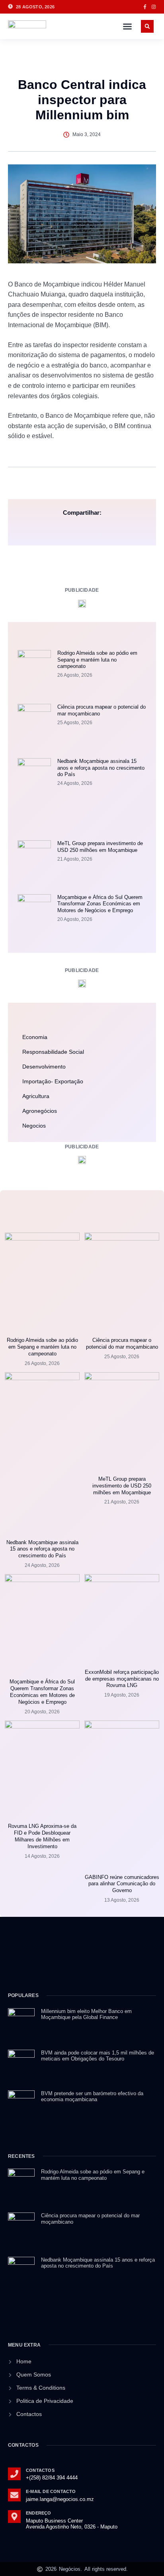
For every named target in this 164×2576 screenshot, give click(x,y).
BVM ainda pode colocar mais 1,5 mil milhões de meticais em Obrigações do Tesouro (98, 2056)
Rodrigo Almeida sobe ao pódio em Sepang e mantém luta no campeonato (97, 660)
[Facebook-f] (145, 7)
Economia (35, 1037)
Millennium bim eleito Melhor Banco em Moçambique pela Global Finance (86, 2014)
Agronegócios (40, 1111)
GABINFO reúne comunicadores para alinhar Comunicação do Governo (122, 1884)
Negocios (34, 1126)
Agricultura (36, 1096)
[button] (127, 26)
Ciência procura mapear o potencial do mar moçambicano (122, 1343)
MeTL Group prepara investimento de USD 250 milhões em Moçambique (100, 847)
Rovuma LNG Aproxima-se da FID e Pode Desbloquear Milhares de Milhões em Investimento (42, 1836)
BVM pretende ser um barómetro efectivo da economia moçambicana (92, 2097)
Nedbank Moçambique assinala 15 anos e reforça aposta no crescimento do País (101, 768)
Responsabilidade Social (53, 1052)
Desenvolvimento (44, 1067)
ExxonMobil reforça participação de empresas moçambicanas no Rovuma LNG (122, 1679)
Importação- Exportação (53, 1081)
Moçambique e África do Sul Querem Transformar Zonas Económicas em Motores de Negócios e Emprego (100, 904)
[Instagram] (154, 7)
